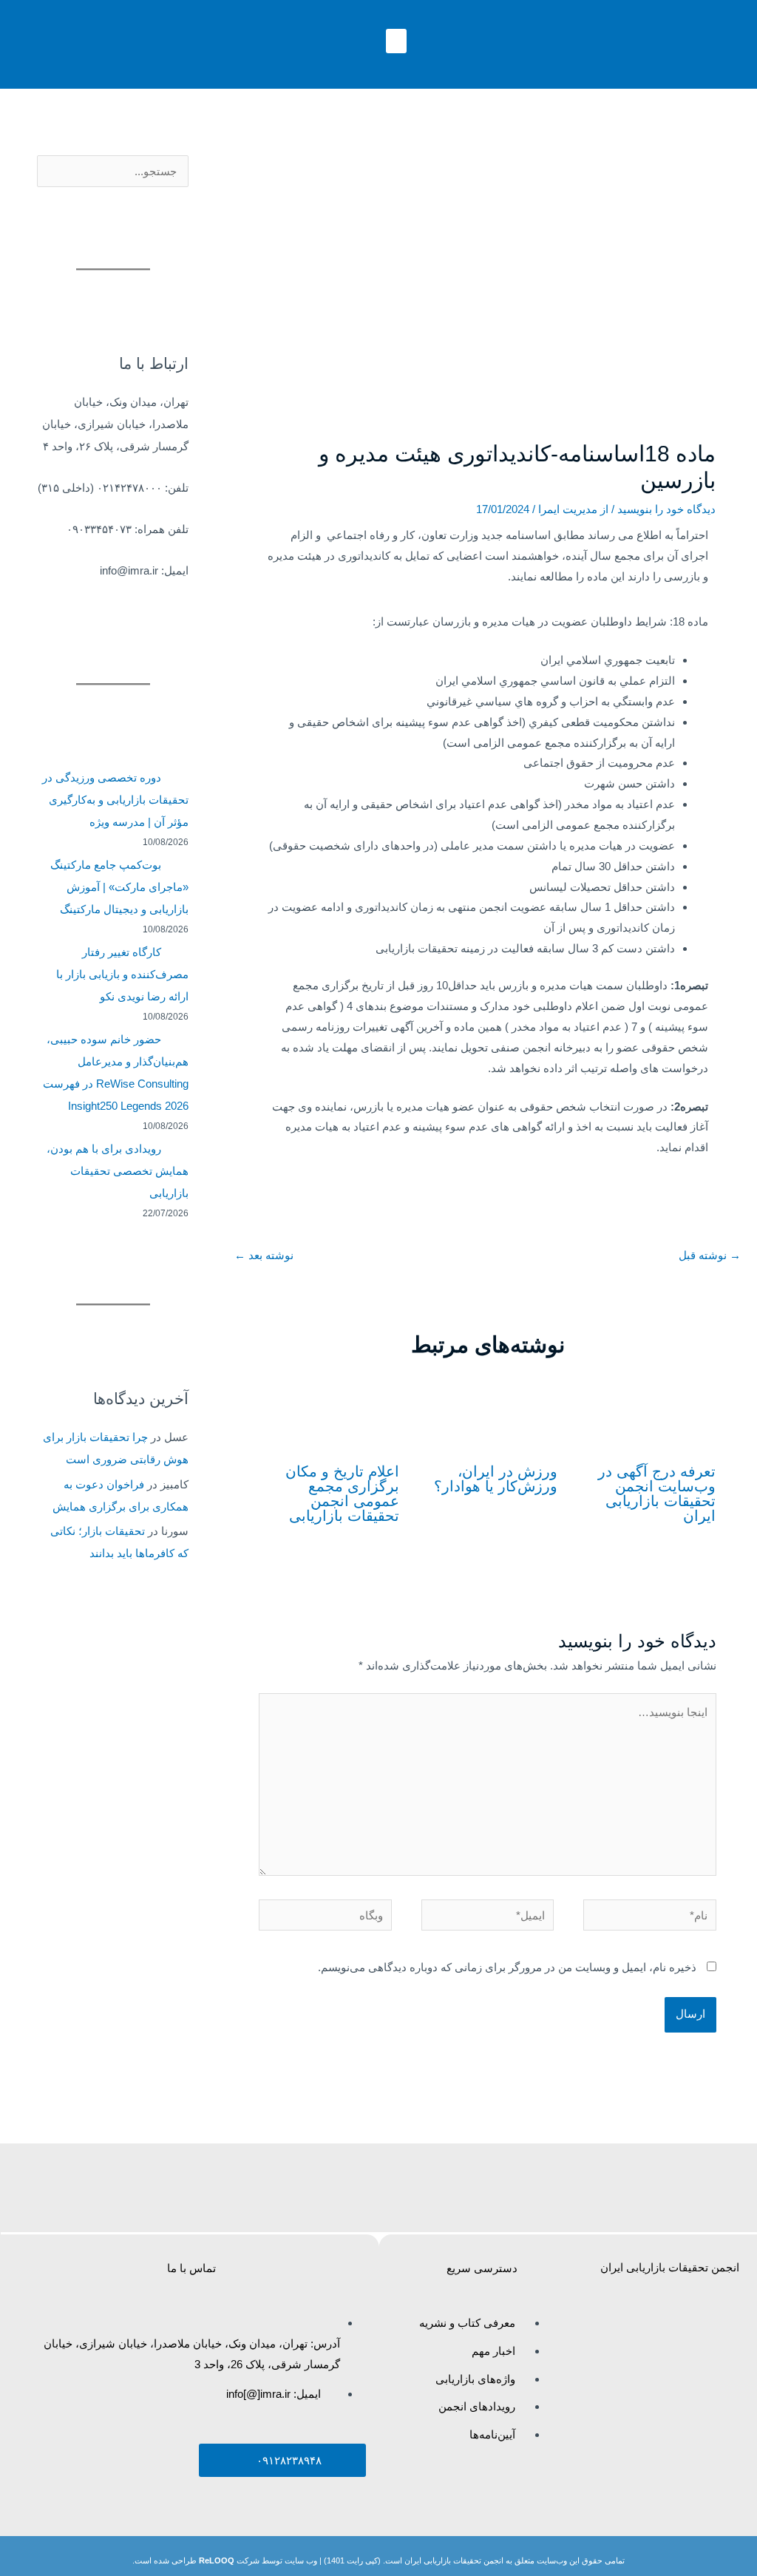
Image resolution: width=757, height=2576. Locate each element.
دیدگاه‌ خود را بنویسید (666, 509)
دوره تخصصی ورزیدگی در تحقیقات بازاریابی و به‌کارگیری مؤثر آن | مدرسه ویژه (116, 800)
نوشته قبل (710, 1255)
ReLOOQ (217, 2560)
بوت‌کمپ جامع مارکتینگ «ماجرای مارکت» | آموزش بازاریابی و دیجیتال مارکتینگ (120, 887)
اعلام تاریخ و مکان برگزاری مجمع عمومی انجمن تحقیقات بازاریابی (342, 1494)
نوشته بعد (264, 1255)
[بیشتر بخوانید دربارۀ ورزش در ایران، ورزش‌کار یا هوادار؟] (488, 1412)
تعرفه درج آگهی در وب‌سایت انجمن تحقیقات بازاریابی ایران (657, 1494)
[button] (396, 41)
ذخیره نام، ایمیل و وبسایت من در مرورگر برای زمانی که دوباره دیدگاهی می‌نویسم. (507, 1967)
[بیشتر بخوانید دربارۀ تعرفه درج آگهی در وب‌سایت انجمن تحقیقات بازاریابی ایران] (646, 1412)
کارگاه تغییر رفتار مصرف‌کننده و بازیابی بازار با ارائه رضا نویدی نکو (122, 974)
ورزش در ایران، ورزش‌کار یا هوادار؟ (496, 1479)
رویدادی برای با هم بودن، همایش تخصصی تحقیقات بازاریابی (118, 1171)
